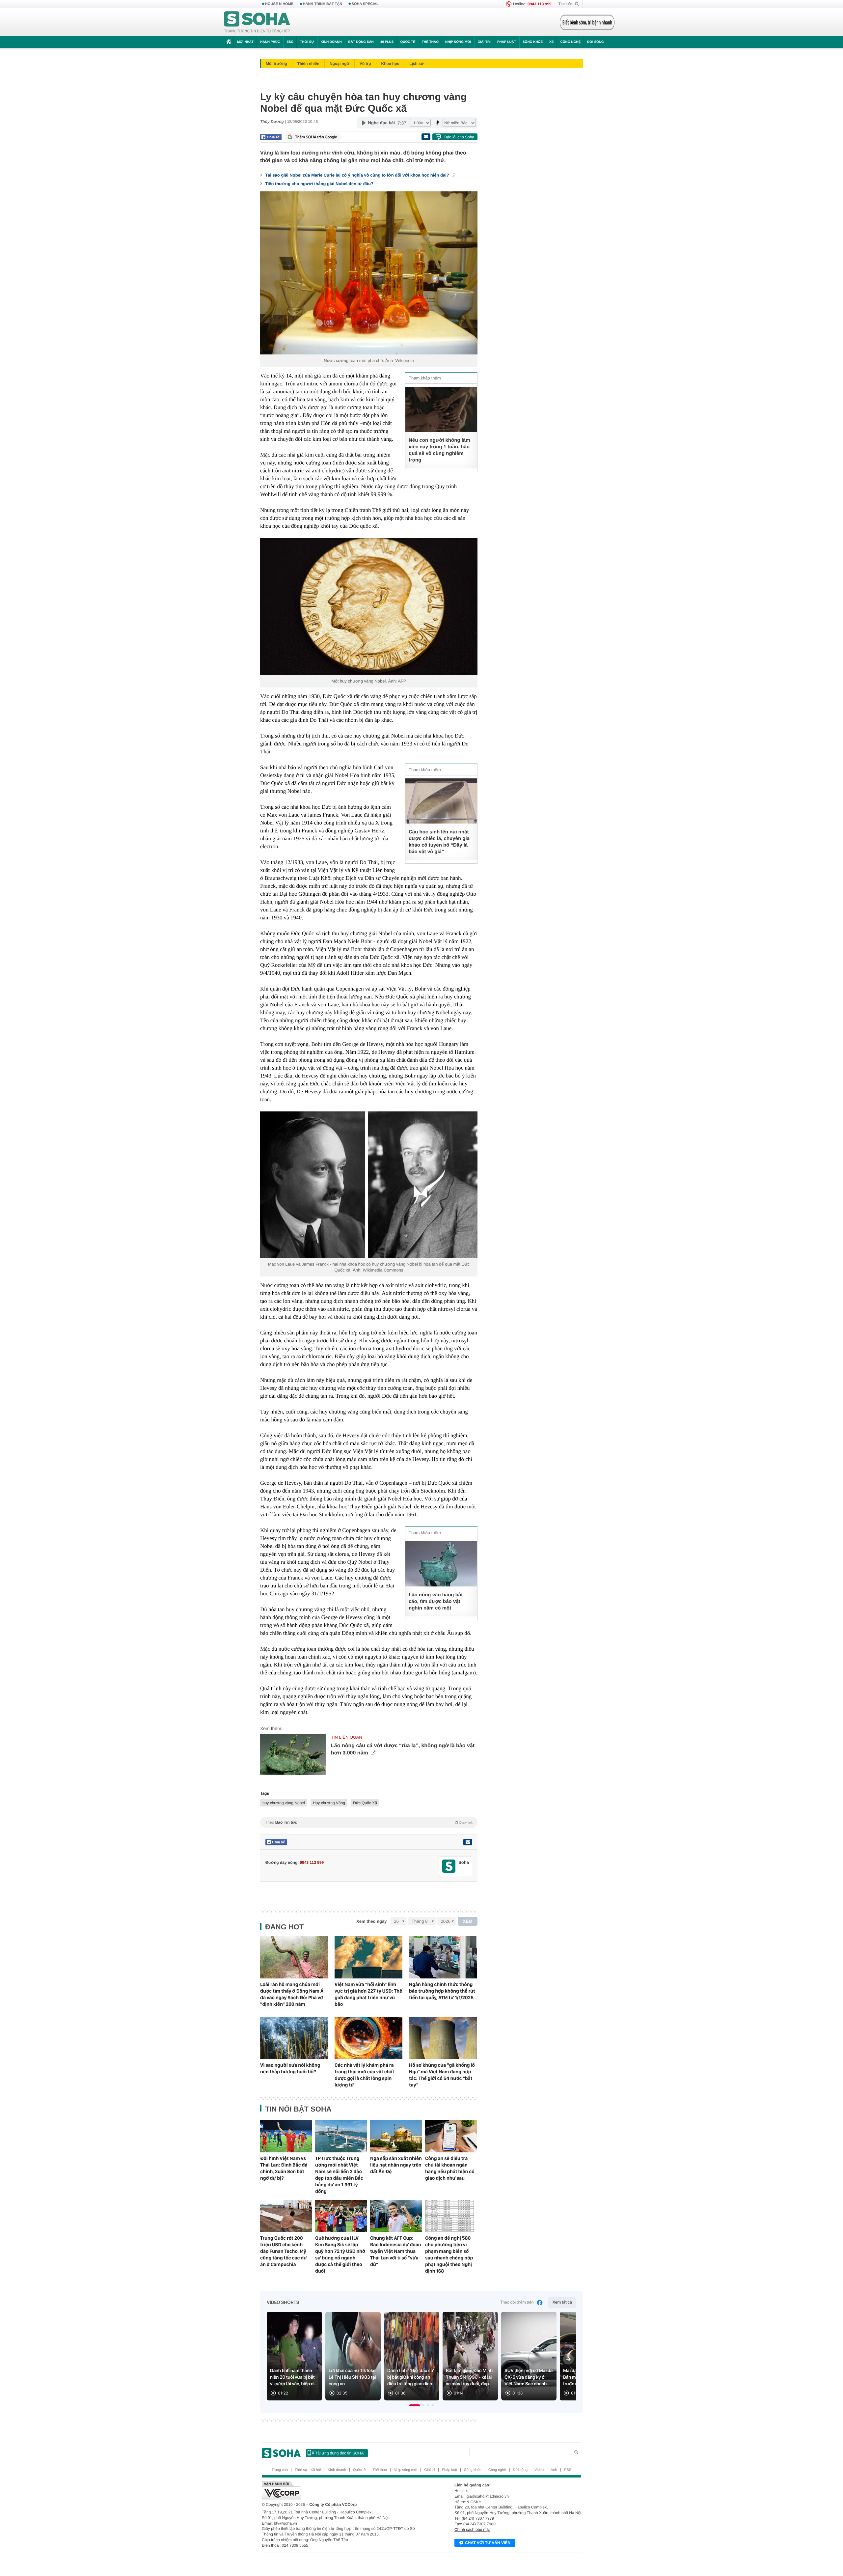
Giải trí (484, 42)
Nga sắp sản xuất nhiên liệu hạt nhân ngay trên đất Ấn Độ (396, 2165)
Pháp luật (507, 42)
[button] (415, 2405)
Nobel (380, 681)
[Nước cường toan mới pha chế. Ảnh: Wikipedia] (369, 273)
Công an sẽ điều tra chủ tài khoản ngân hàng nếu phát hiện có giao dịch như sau (450, 2168)
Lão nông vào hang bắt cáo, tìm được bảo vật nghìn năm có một (436, 1601)
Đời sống (596, 42)
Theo (369, 1822)
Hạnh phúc (270, 42)
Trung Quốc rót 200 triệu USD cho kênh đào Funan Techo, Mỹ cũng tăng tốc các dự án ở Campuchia (284, 2251)
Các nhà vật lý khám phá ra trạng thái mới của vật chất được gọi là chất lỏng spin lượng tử (364, 2075)
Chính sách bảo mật (472, 2530)
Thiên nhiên (308, 64)
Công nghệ (570, 42)
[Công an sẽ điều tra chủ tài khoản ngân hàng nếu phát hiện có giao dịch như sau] (451, 2136)
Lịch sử (416, 64)
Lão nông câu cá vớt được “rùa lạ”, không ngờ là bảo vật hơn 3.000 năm (403, 1749)
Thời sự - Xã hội (308, 2470)
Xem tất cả (562, 2302)
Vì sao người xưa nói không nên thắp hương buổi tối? (290, 2068)
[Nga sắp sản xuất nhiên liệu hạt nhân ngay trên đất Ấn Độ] (396, 2136)
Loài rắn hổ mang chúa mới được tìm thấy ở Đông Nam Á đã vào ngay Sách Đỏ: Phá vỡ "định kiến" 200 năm (292, 1994)
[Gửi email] (426, 137)
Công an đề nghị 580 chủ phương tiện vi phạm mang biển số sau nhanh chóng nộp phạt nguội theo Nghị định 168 (449, 2254)
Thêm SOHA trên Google (316, 137)
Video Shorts (283, 2303)
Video (539, 2470)
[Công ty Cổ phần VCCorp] (342, 2490)
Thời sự (307, 42)
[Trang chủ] (257, 22)
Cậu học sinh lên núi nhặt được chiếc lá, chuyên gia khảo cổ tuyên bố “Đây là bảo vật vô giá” (439, 842)
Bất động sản (361, 42)
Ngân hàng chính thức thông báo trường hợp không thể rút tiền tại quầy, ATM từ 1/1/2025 (442, 1991)
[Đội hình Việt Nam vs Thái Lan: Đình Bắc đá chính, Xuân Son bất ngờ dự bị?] (286, 2136)
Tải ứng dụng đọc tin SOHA (339, 2453)
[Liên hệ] (468, 1842)
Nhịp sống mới (458, 42)
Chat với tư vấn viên (488, 2543)
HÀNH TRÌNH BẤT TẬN (323, 4)
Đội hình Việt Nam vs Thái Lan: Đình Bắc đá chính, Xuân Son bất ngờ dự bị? (284, 2168)
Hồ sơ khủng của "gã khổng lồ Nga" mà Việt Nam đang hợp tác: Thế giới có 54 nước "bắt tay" (442, 2075)
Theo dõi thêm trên (517, 2302)
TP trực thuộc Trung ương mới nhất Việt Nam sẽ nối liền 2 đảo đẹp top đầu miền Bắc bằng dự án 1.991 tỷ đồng (339, 2175)
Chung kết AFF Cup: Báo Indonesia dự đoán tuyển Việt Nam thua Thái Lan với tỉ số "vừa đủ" (396, 2251)
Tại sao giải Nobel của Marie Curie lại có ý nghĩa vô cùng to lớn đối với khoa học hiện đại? (358, 175)
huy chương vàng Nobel (284, 1803)
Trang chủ (280, 2470)
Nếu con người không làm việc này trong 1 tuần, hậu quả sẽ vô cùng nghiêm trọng (439, 450)
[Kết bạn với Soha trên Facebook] (449, 1866)
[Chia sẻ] (271, 137)
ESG (290, 42)
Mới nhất (245, 42)
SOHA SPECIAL (365, 4)
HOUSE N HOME (279, 4)
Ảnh (554, 2470)
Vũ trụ (365, 64)
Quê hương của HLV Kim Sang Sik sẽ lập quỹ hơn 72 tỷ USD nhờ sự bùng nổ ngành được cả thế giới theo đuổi (340, 2254)
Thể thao (430, 42)
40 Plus (387, 42)
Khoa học (390, 64)
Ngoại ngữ (340, 64)
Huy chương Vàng (329, 1803)
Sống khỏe (533, 42)
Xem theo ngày (371, 1921)
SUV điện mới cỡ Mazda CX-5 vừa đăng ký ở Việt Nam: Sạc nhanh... (529, 2377)
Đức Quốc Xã (365, 1803)
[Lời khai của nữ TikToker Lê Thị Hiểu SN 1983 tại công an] (353, 2356)
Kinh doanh (331, 42)
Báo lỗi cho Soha (459, 137)
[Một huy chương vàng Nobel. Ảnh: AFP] (369, 606)
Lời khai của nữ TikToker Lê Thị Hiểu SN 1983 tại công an (353, 2377)
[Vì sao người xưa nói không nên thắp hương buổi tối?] (294, 2038)
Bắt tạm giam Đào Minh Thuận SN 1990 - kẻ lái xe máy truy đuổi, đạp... (469, 2377)
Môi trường (276, 64)
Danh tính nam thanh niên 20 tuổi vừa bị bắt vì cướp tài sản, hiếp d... (294, 2377)
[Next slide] (568, 2359)
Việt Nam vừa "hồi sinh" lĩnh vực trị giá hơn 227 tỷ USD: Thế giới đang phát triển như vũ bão (368, 1994)
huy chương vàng (357, 681)
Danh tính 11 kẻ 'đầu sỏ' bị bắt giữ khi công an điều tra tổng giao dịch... (412, 2377)
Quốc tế (408, 42)
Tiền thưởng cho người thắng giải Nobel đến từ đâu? (320, 184)
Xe (551, 42)
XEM (468, 1921)
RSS (568, 2470)
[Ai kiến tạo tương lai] (585, 22)
